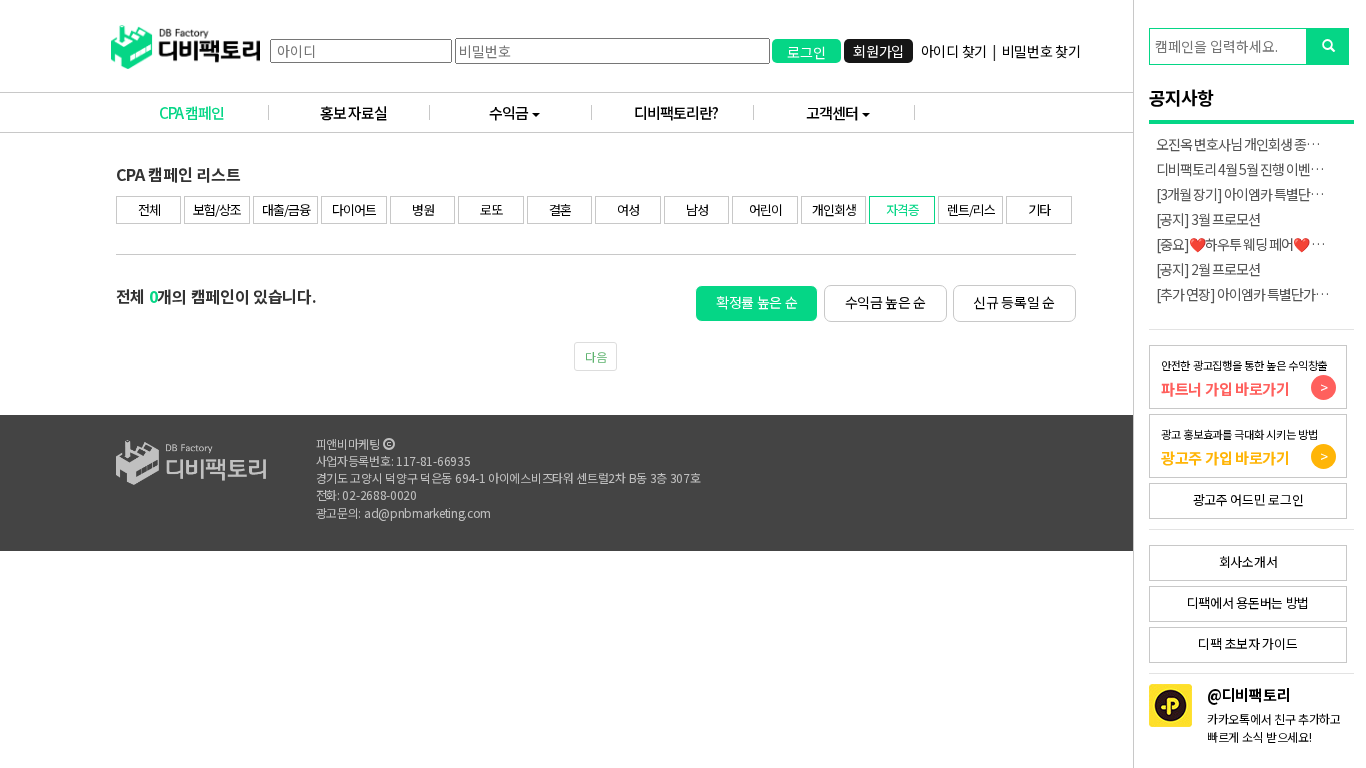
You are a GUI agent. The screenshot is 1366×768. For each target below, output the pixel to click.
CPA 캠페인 (191, 112)
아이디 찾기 (954, 51)
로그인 (806, 52)
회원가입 (878, 51)
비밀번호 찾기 (1041, 51)
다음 (595, 356)
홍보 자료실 (353, 112)
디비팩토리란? (676, 112)
